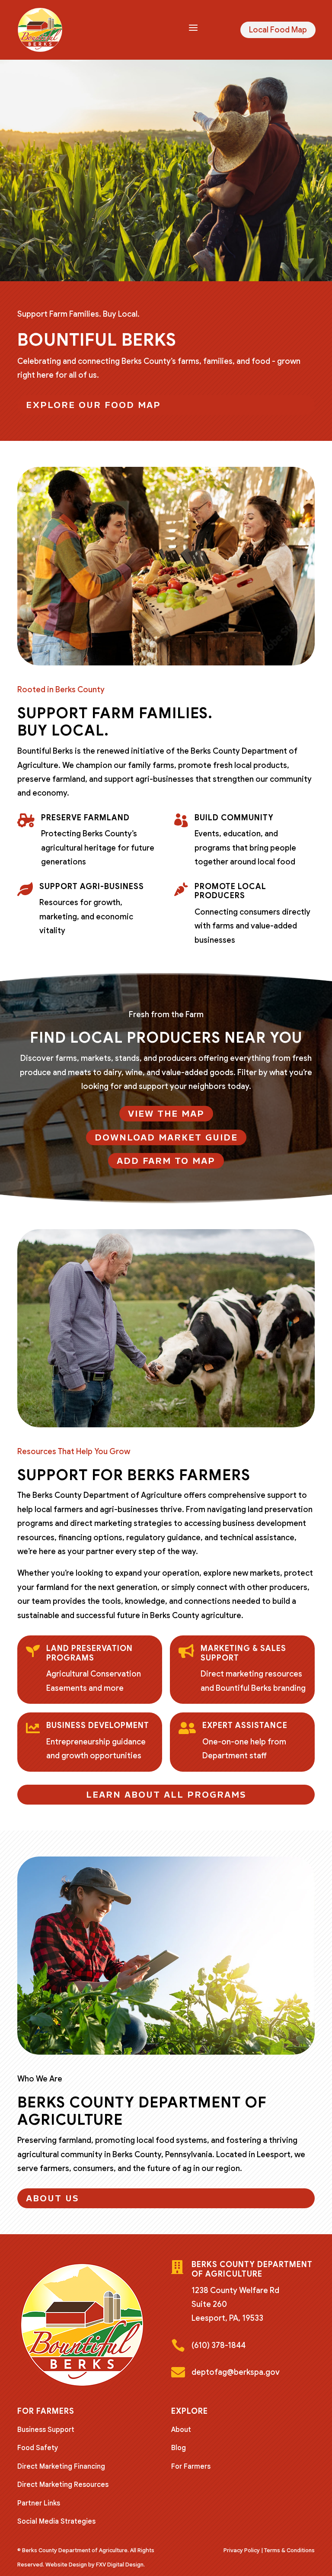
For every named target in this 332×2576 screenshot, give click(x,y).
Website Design (66, 2565)
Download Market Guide (166, 1137)
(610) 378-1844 (219, 2345)
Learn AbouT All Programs (166, 1795)
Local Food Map (278, 30)
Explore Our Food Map (93, 405)
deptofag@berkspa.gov (236, 2372)
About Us (53, 2198)
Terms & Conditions (289, 2550)
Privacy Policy (242, 2550)
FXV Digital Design (120, 2565)
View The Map (166, 1114)
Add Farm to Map (166, 1161)
